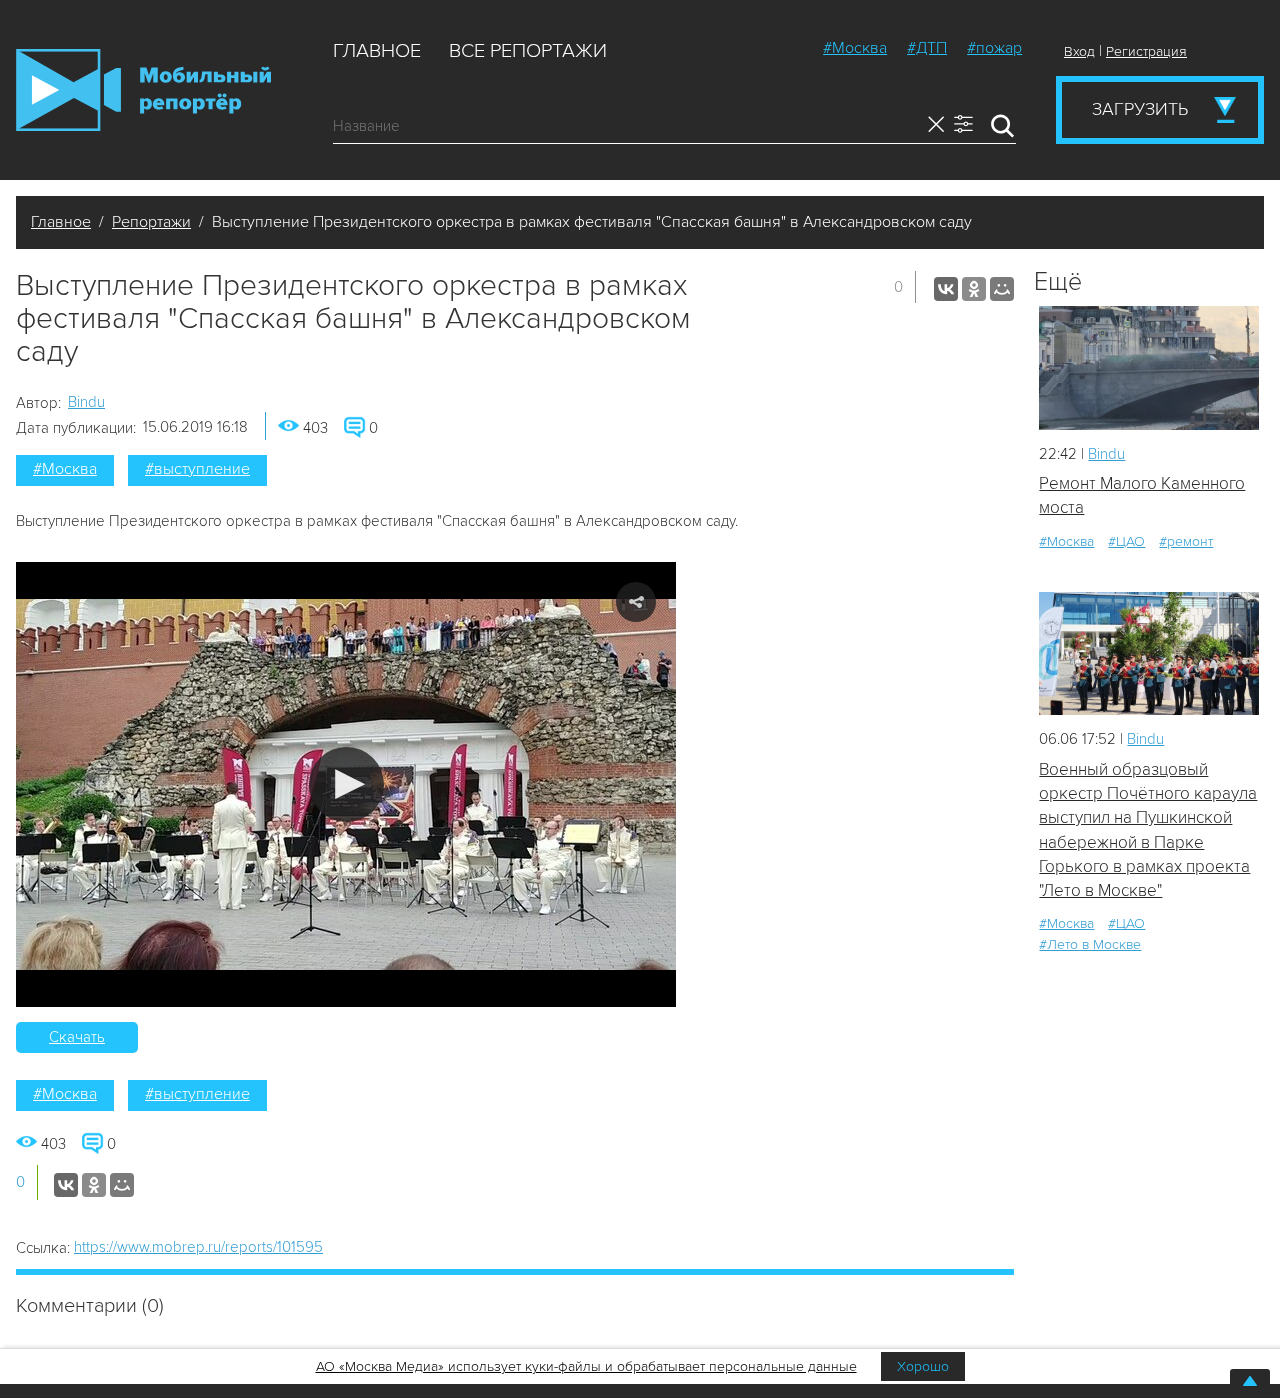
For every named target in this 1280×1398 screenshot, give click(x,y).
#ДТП (927, 48)
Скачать (77, 1037)
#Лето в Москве (1090, 944)
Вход (1079, 51)
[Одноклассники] (974, 289)
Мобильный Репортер (143, 90)
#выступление (197, 469)
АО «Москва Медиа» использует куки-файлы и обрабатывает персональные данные (586, 1366)
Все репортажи (528, 51)
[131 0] (1149, 653)
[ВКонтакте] (946, 289)
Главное (377, 51)
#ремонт (1186, 541)
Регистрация (1146, 51)
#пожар (994, 48)
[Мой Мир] (1002, 289)
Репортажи (151, 222)
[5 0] (1149, 367)
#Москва (855, 48)
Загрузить (1140, 109)
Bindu (86, 402)
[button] (346, 784)
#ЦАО (1126, 541)
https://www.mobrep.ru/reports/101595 (198, 1247)
